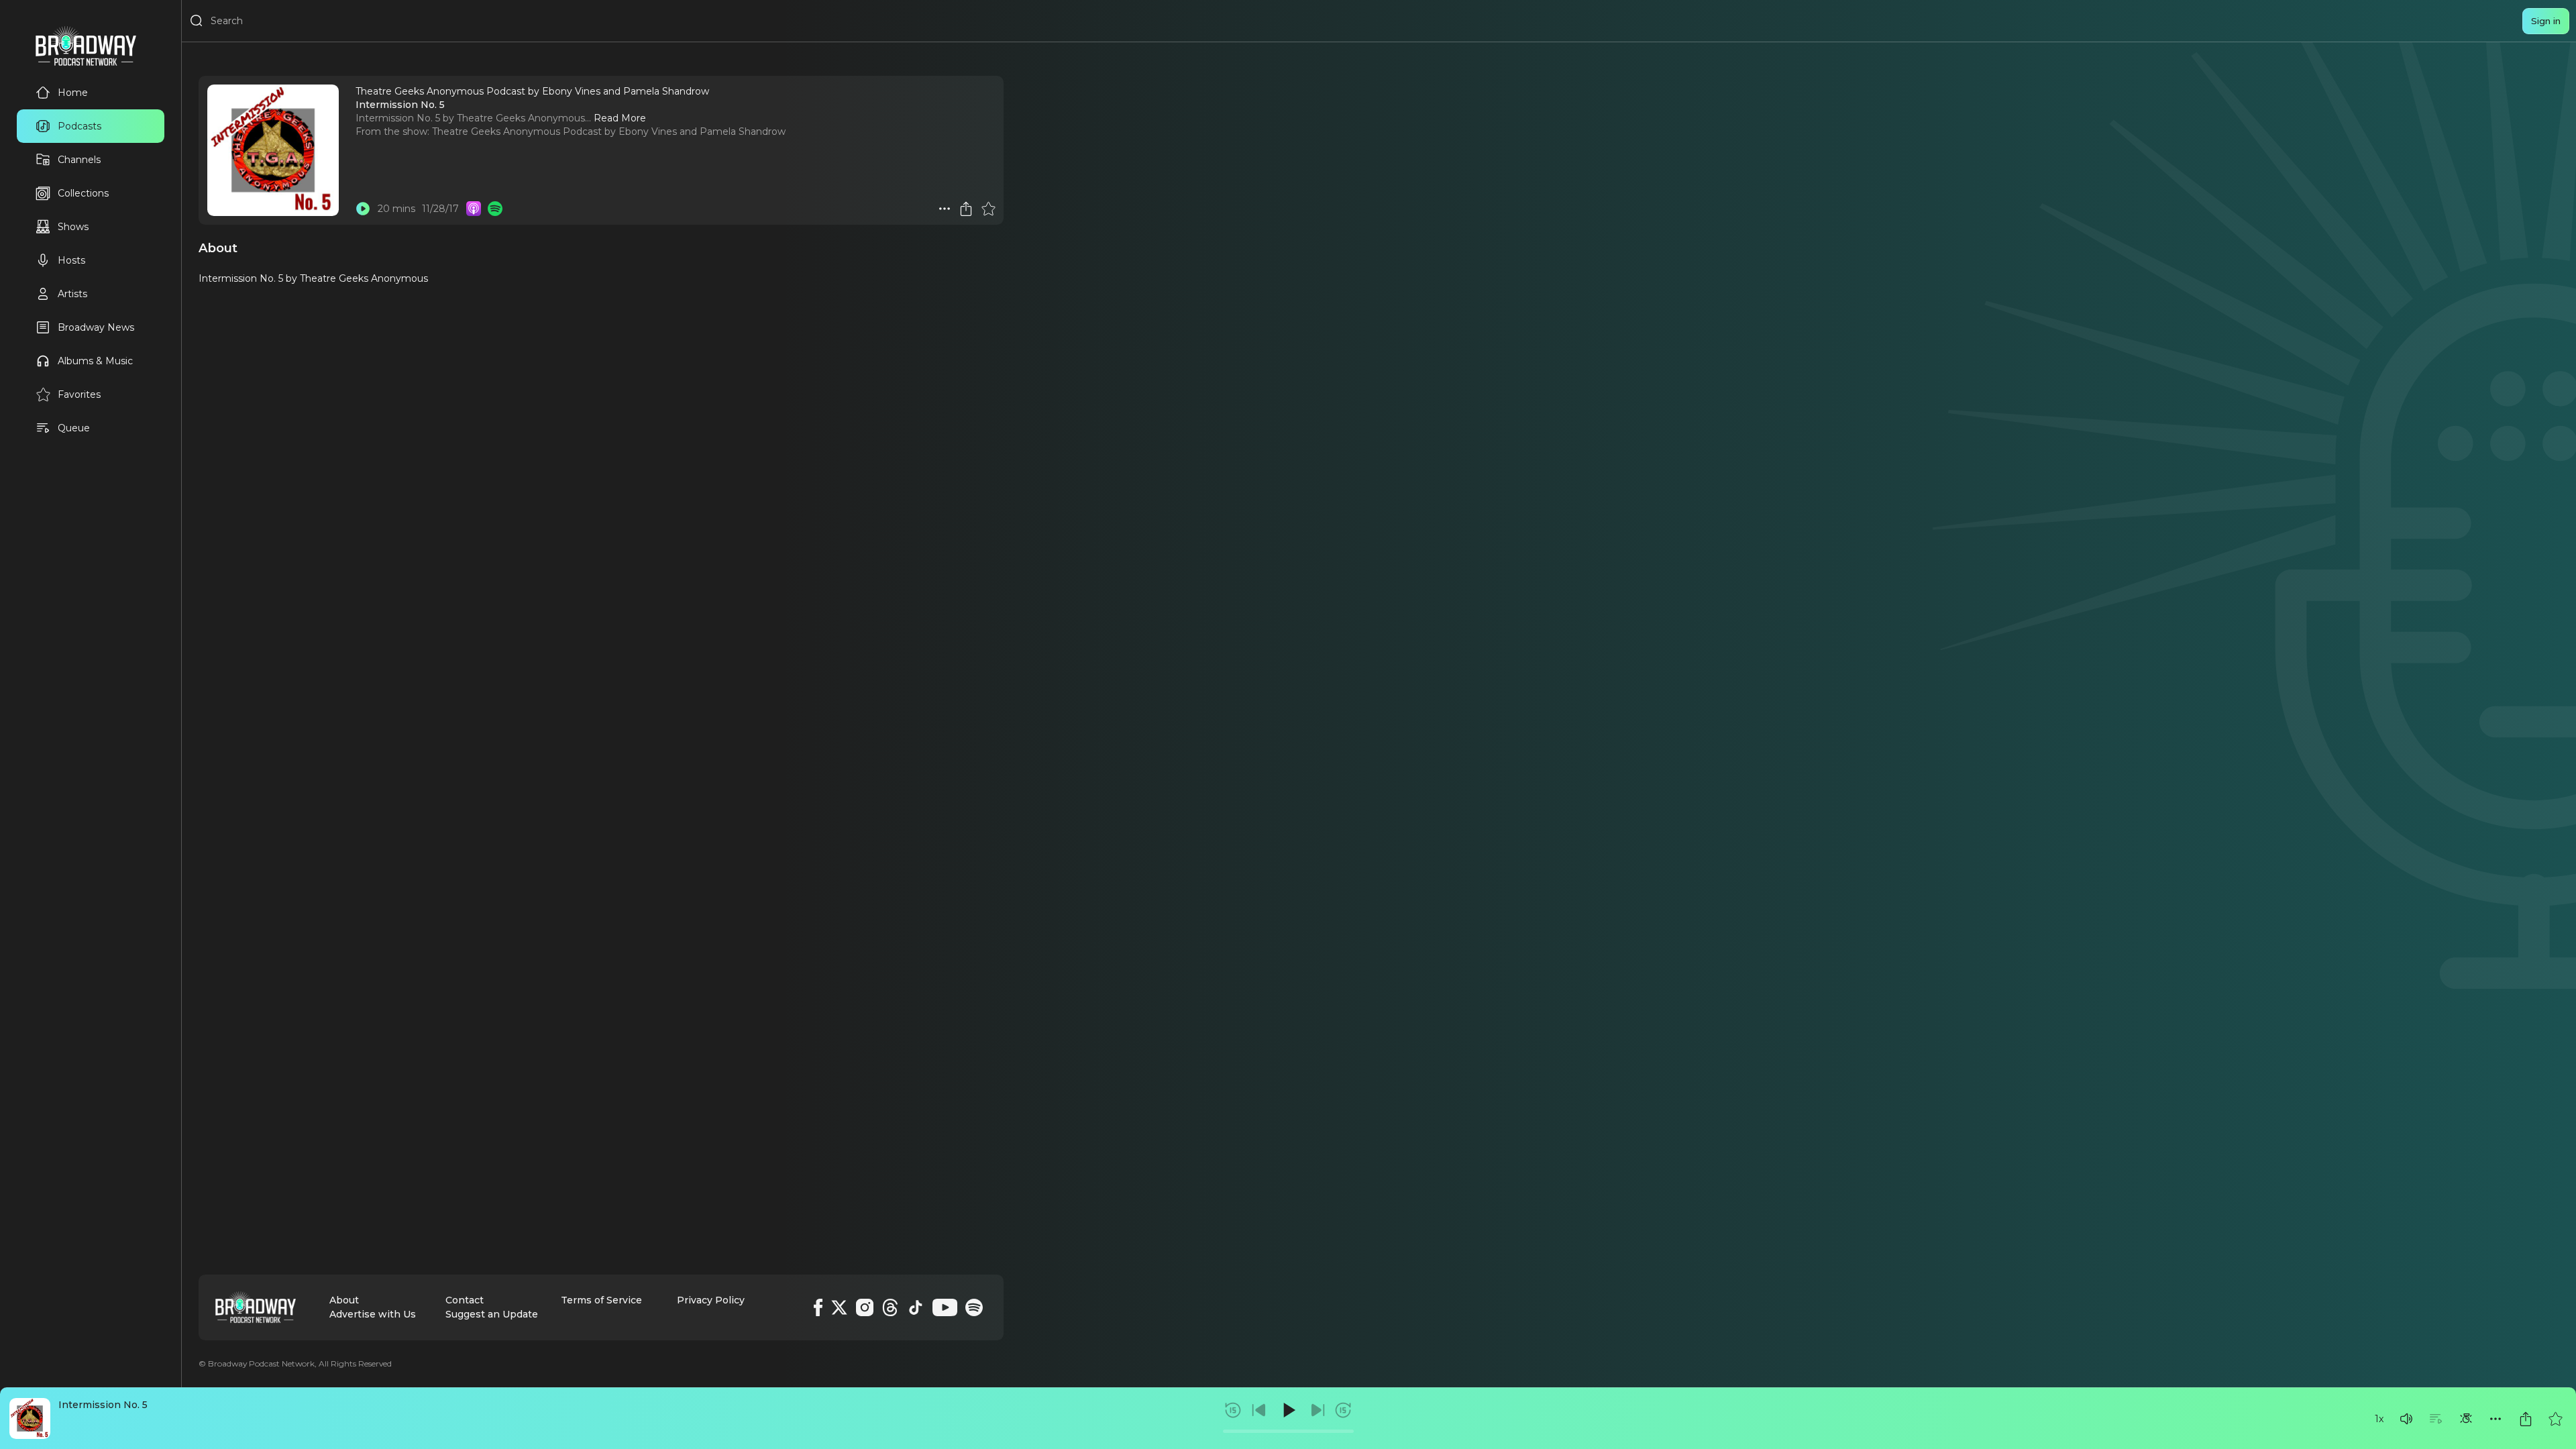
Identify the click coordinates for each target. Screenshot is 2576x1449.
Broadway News (96, 327)
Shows (73, 227)
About (344, 1300)
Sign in (2546, 21)
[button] (2406, 1419)
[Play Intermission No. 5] (363, 209)
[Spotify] (974, 1307)
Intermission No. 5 (103, 1405)
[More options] (2495, 1419)
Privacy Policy (711, 1300)
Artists (72, 294)
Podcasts (79, 126)
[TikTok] (916, 1307)
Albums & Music (95, 361)
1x (2379, 1419)
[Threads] (890, 1307)
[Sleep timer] (2466, 1419)
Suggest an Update (492, 1314)
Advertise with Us (373, 1314)
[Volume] (2406, 1419)
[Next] (1318, 1410)
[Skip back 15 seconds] (1233, 1410)
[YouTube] (945, 1307)
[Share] (2526, 1419)
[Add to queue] (2436, 1419)
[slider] (1288, 1431)
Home (73, 93)
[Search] (197, 21)
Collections (83, 193)
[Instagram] (865, 1307)
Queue (74, 428)
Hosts (71, 260)
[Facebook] (818, 1307)
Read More (620, 118)
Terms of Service (601, 1300)
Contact (465, 1300)
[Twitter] (839, 1307)
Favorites (79, 394)
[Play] (1288, 1410)
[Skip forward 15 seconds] (1343, 1410)
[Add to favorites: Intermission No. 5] (2555, 1419)
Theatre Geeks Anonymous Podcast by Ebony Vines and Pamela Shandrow (609, 131)
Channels (79, 160)
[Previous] (1259, 1410)
